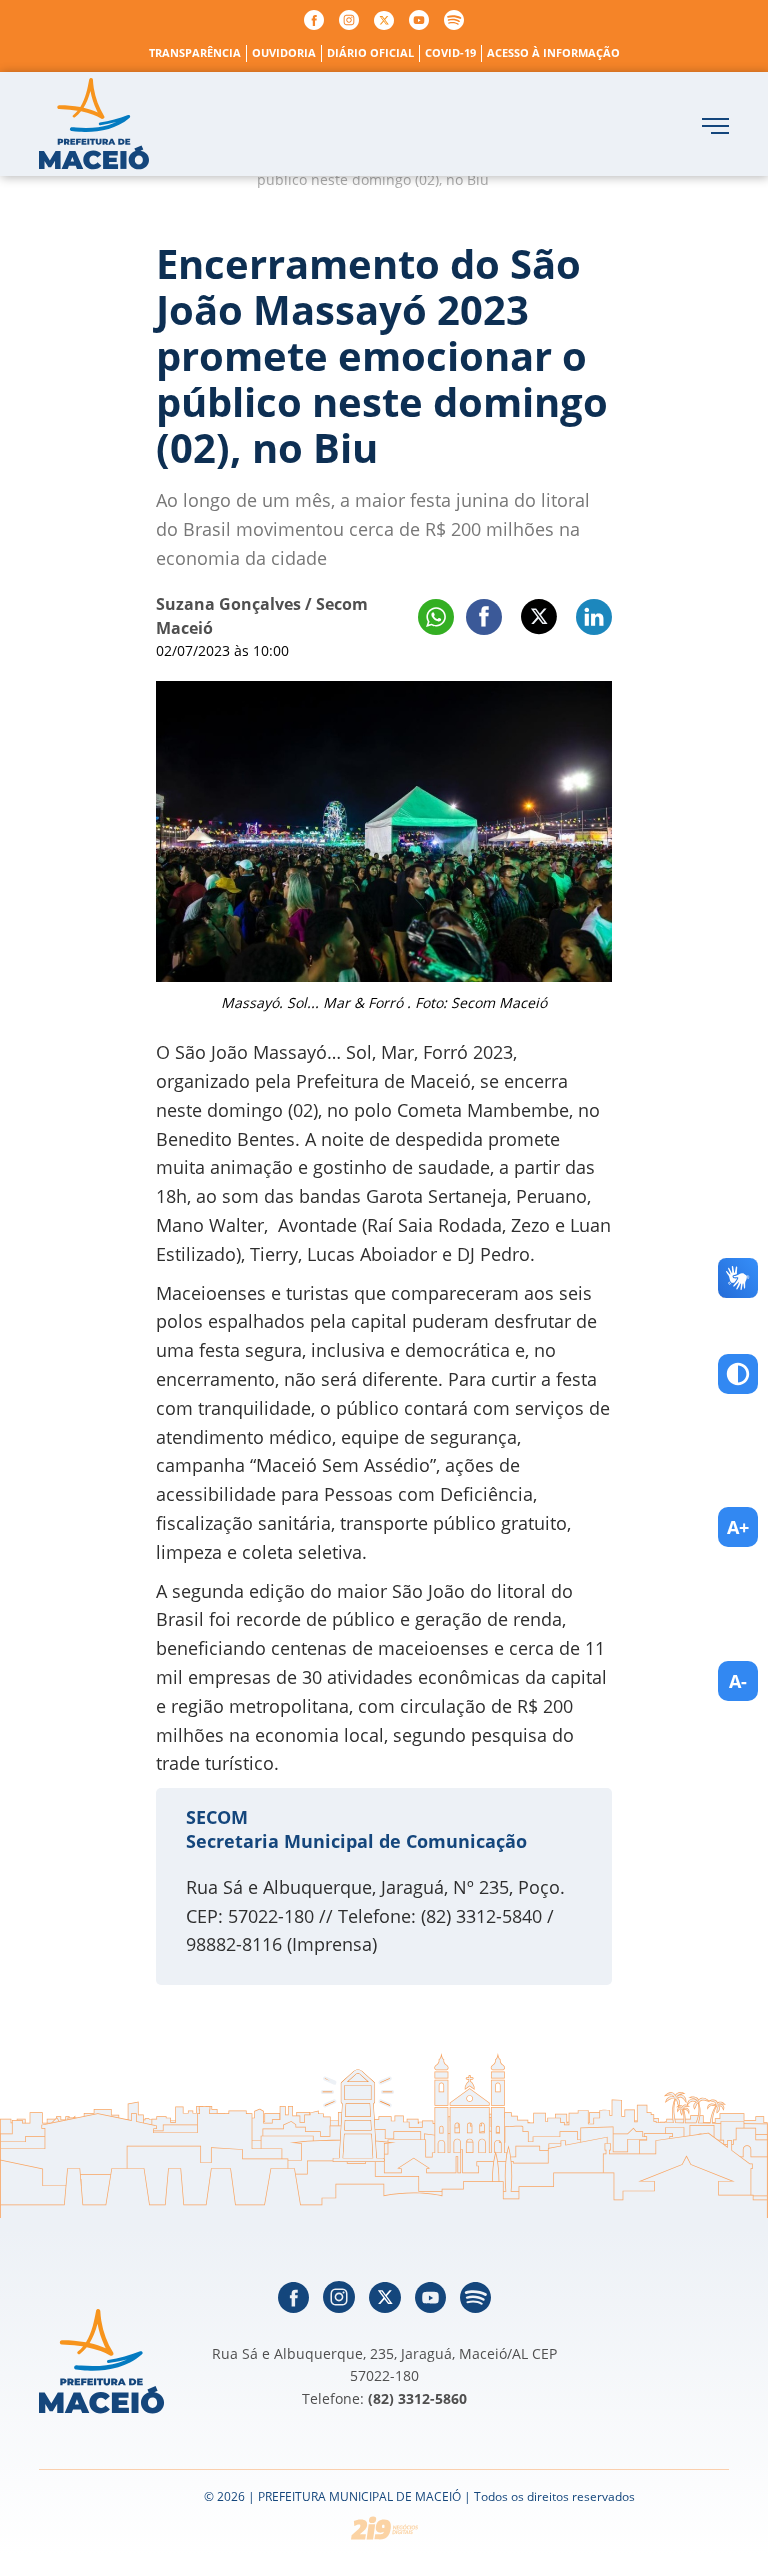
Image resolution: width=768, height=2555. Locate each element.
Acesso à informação (553, 52)
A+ (738, 1527)
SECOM (217, 1817)
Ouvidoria (284, 52)
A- (738, 1681)
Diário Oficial (370, 52)
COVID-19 (450, 52)
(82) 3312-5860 (417, 2398)
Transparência (195, 52)
